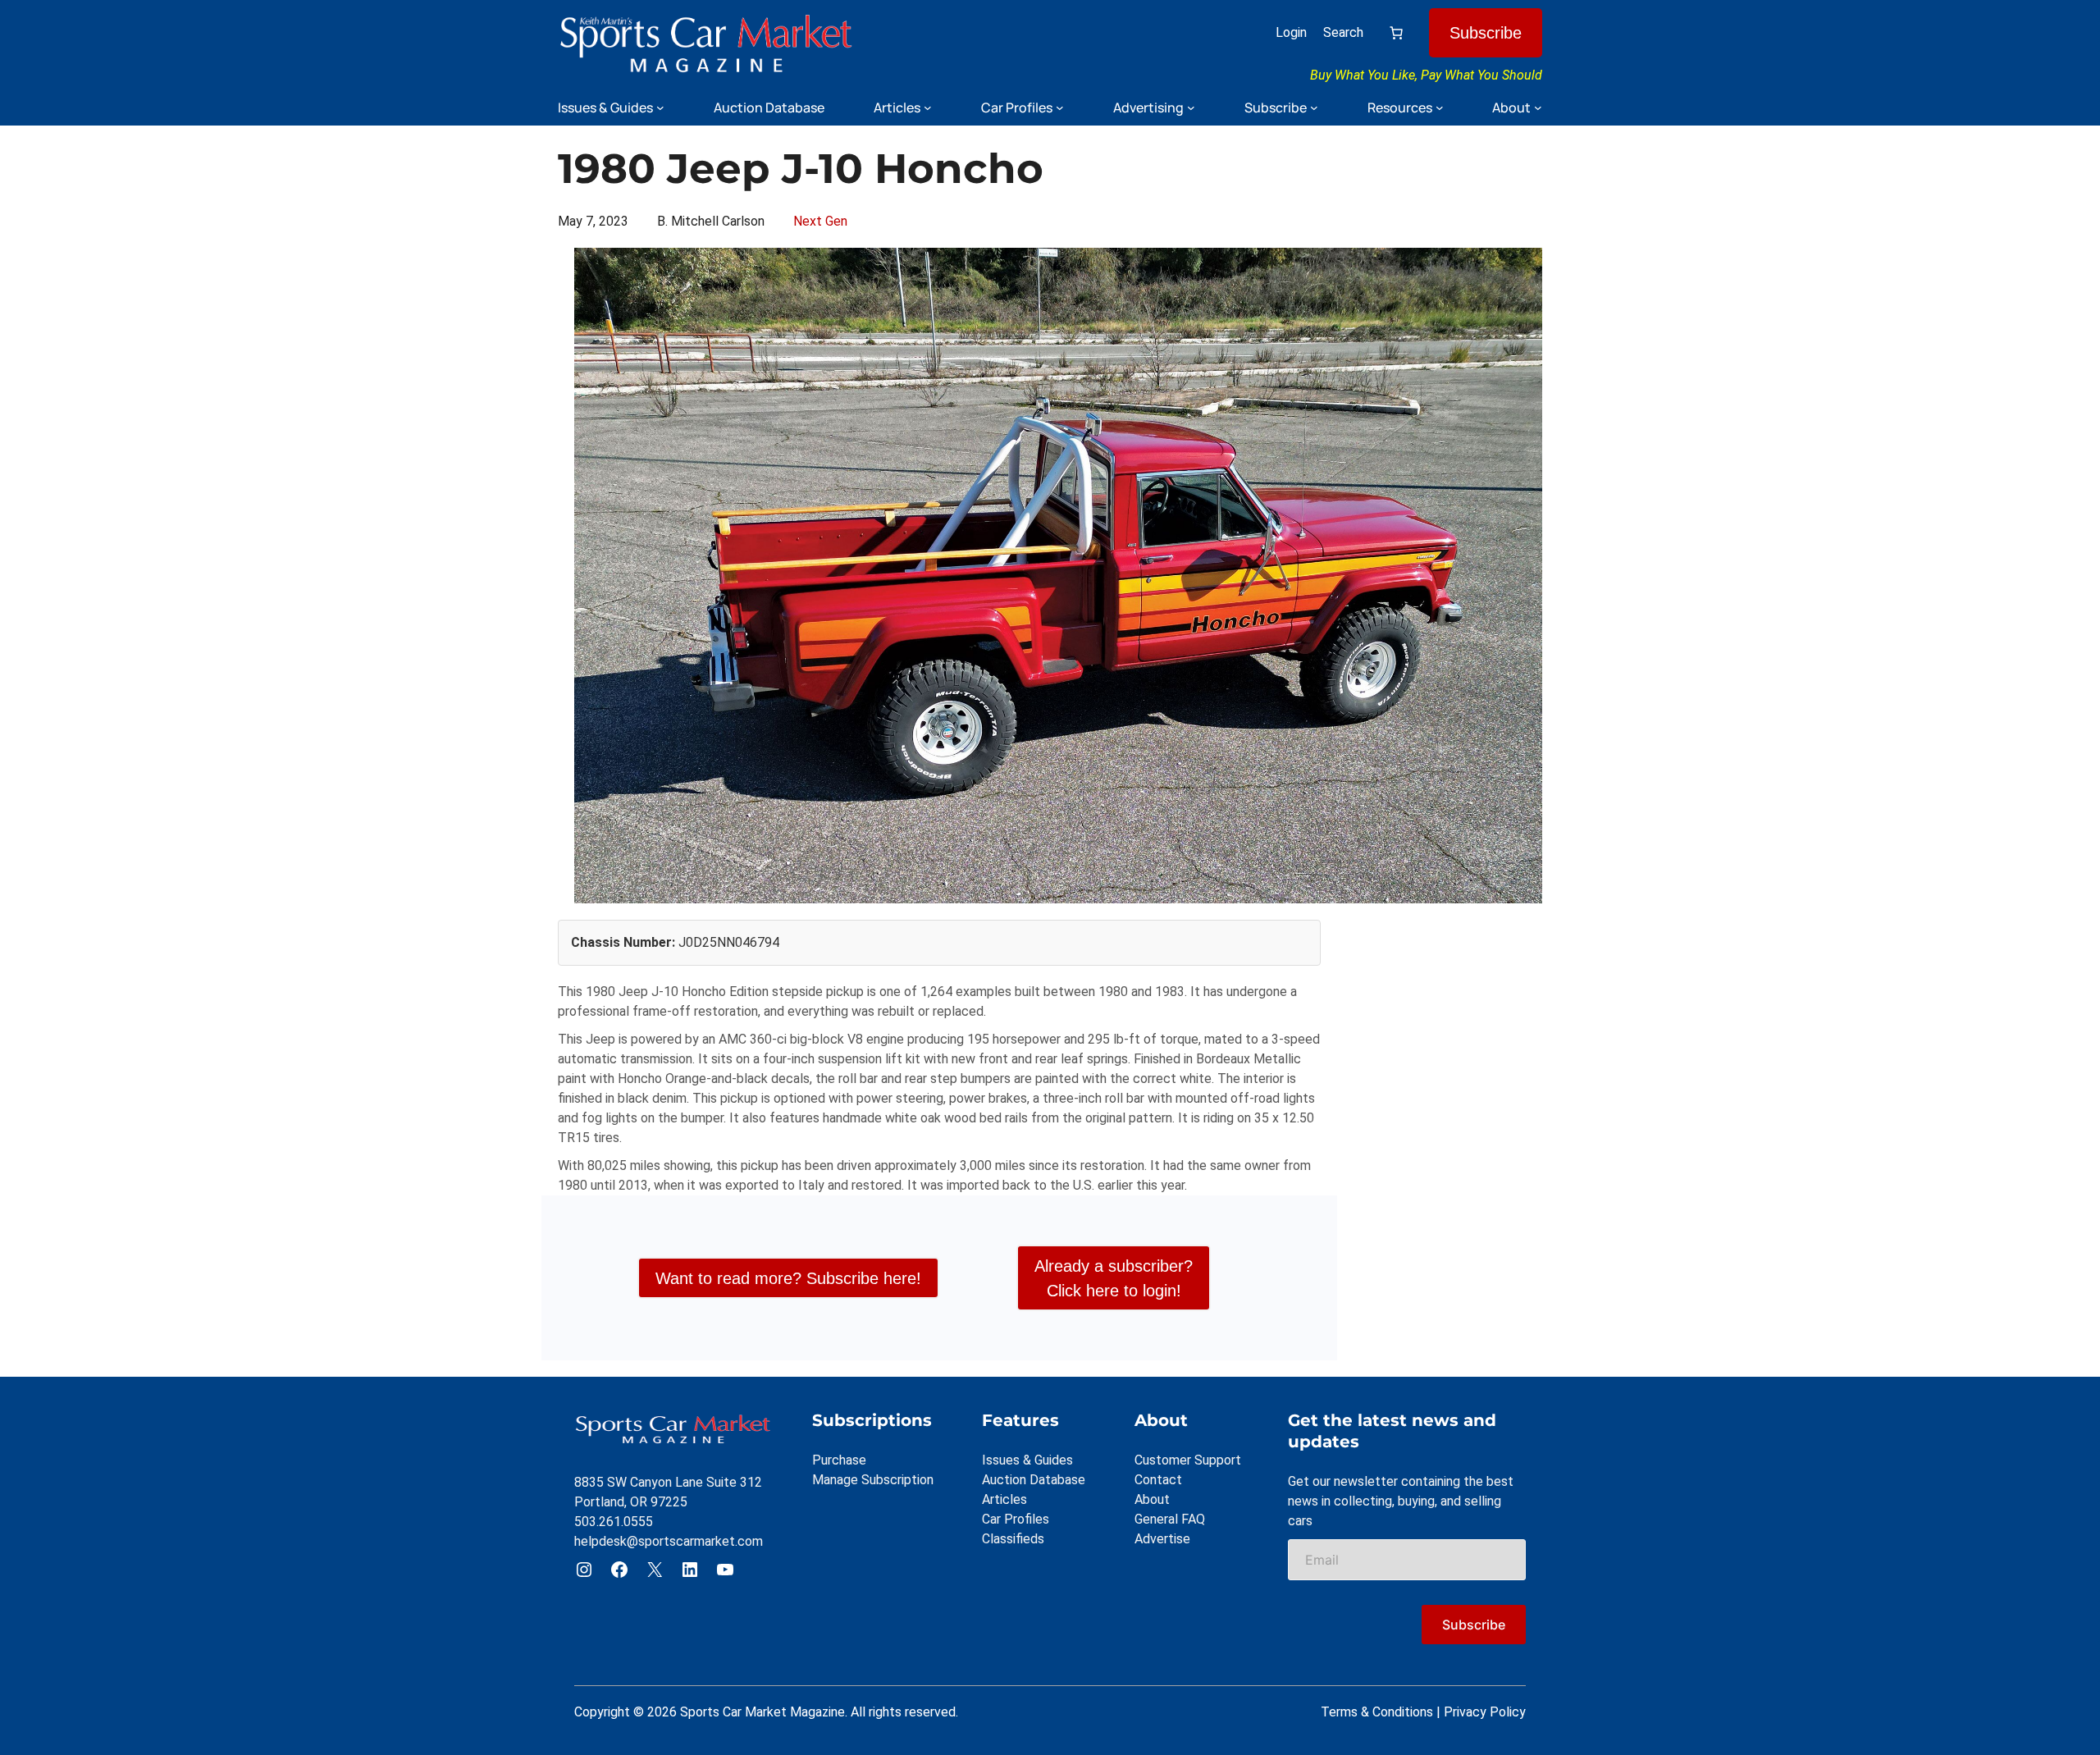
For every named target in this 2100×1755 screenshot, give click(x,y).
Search (1343, 32)
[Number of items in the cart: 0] (1396, 33)
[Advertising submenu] (1191, 107)
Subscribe (1486, 33)
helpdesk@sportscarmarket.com (669, 1541)
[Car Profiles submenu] (1060, 107)
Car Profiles (1016, 1519)
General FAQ (1170, 1519)
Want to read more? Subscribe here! (788, 1278)
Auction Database (1034, 1480)
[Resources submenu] (1440, 107)
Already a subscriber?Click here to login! (1114, 1278)
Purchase (839, 1460)
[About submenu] (1538, 107)
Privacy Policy (1485, 1712)
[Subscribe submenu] (1314, 107)
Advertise (1162, 1539)
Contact (1158, 1480)
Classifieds (1013, 1539)
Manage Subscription (873, 1480)
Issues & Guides (1027, 1460)
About (1152, 1499)
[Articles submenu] (928, 107)
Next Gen (820, 221)
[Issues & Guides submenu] (660, 107)
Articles (1004, 1499)
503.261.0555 (614, 1522)
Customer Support (1188, 1460)
